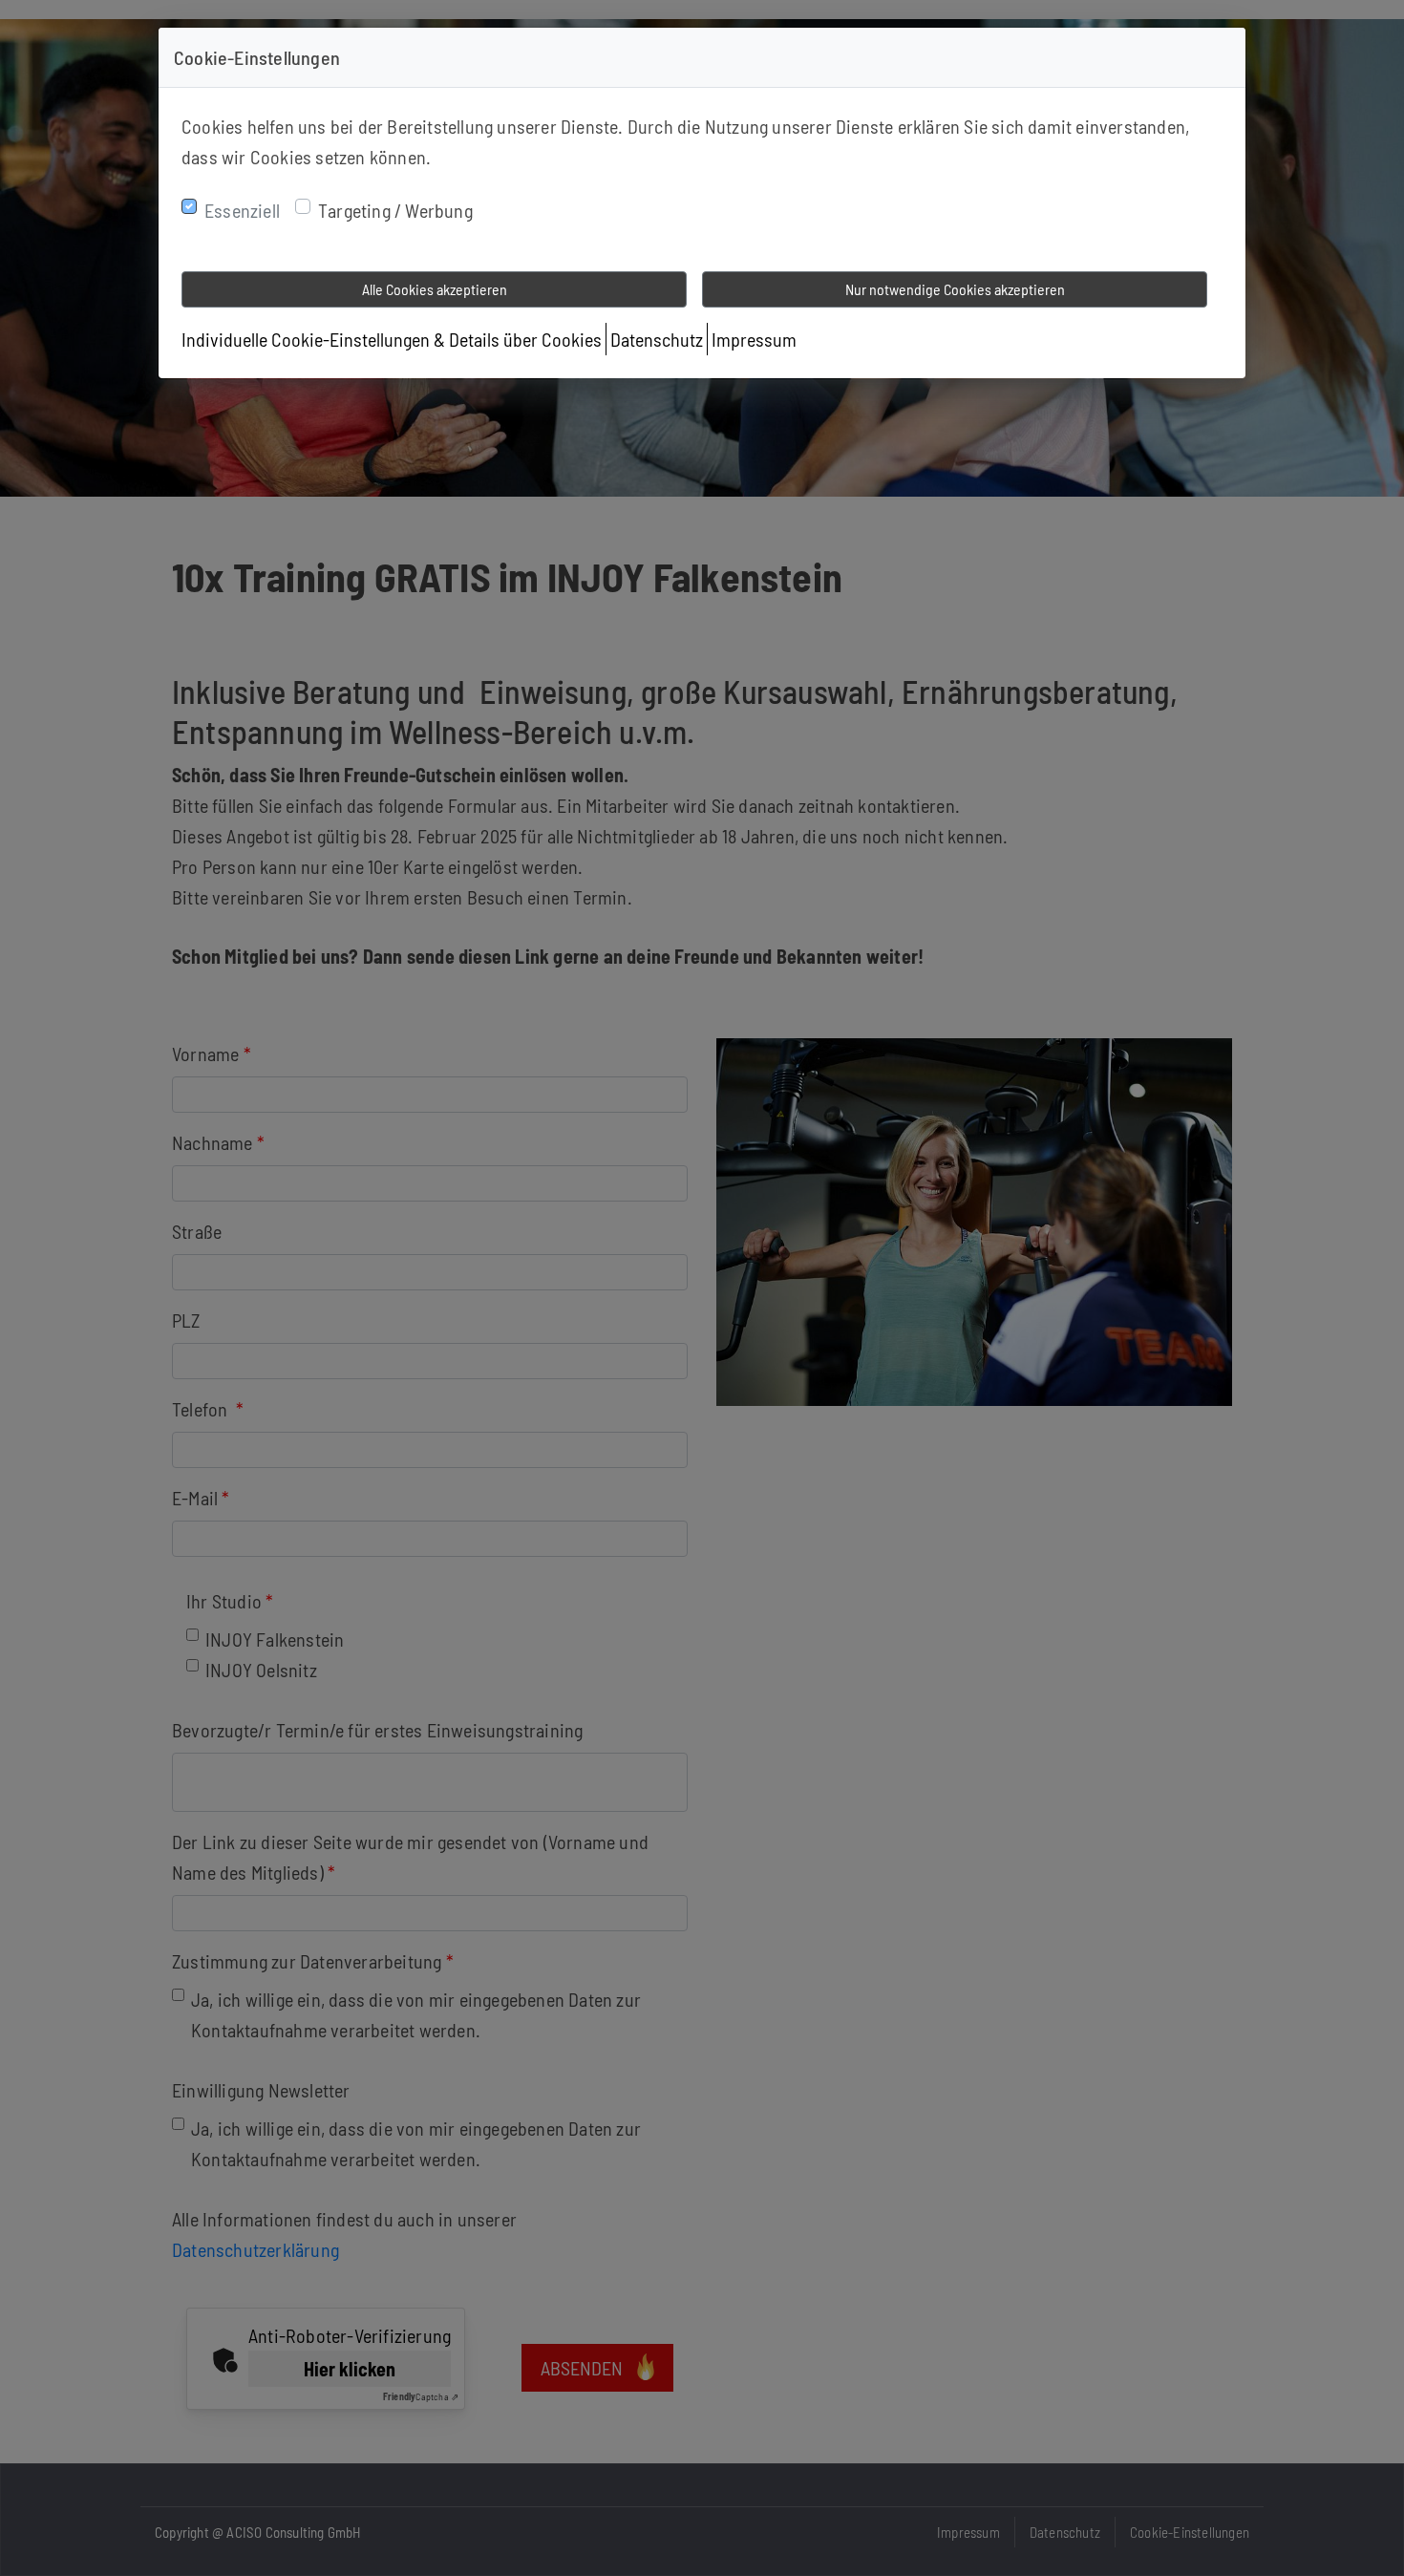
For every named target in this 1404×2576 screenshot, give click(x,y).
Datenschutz (657, 339)
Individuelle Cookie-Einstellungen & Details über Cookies (392, 339)
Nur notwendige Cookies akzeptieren (955, 289)
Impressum (754, 339)
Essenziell (242, 210)
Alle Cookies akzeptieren (435, 289)
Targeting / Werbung (395, 210)
